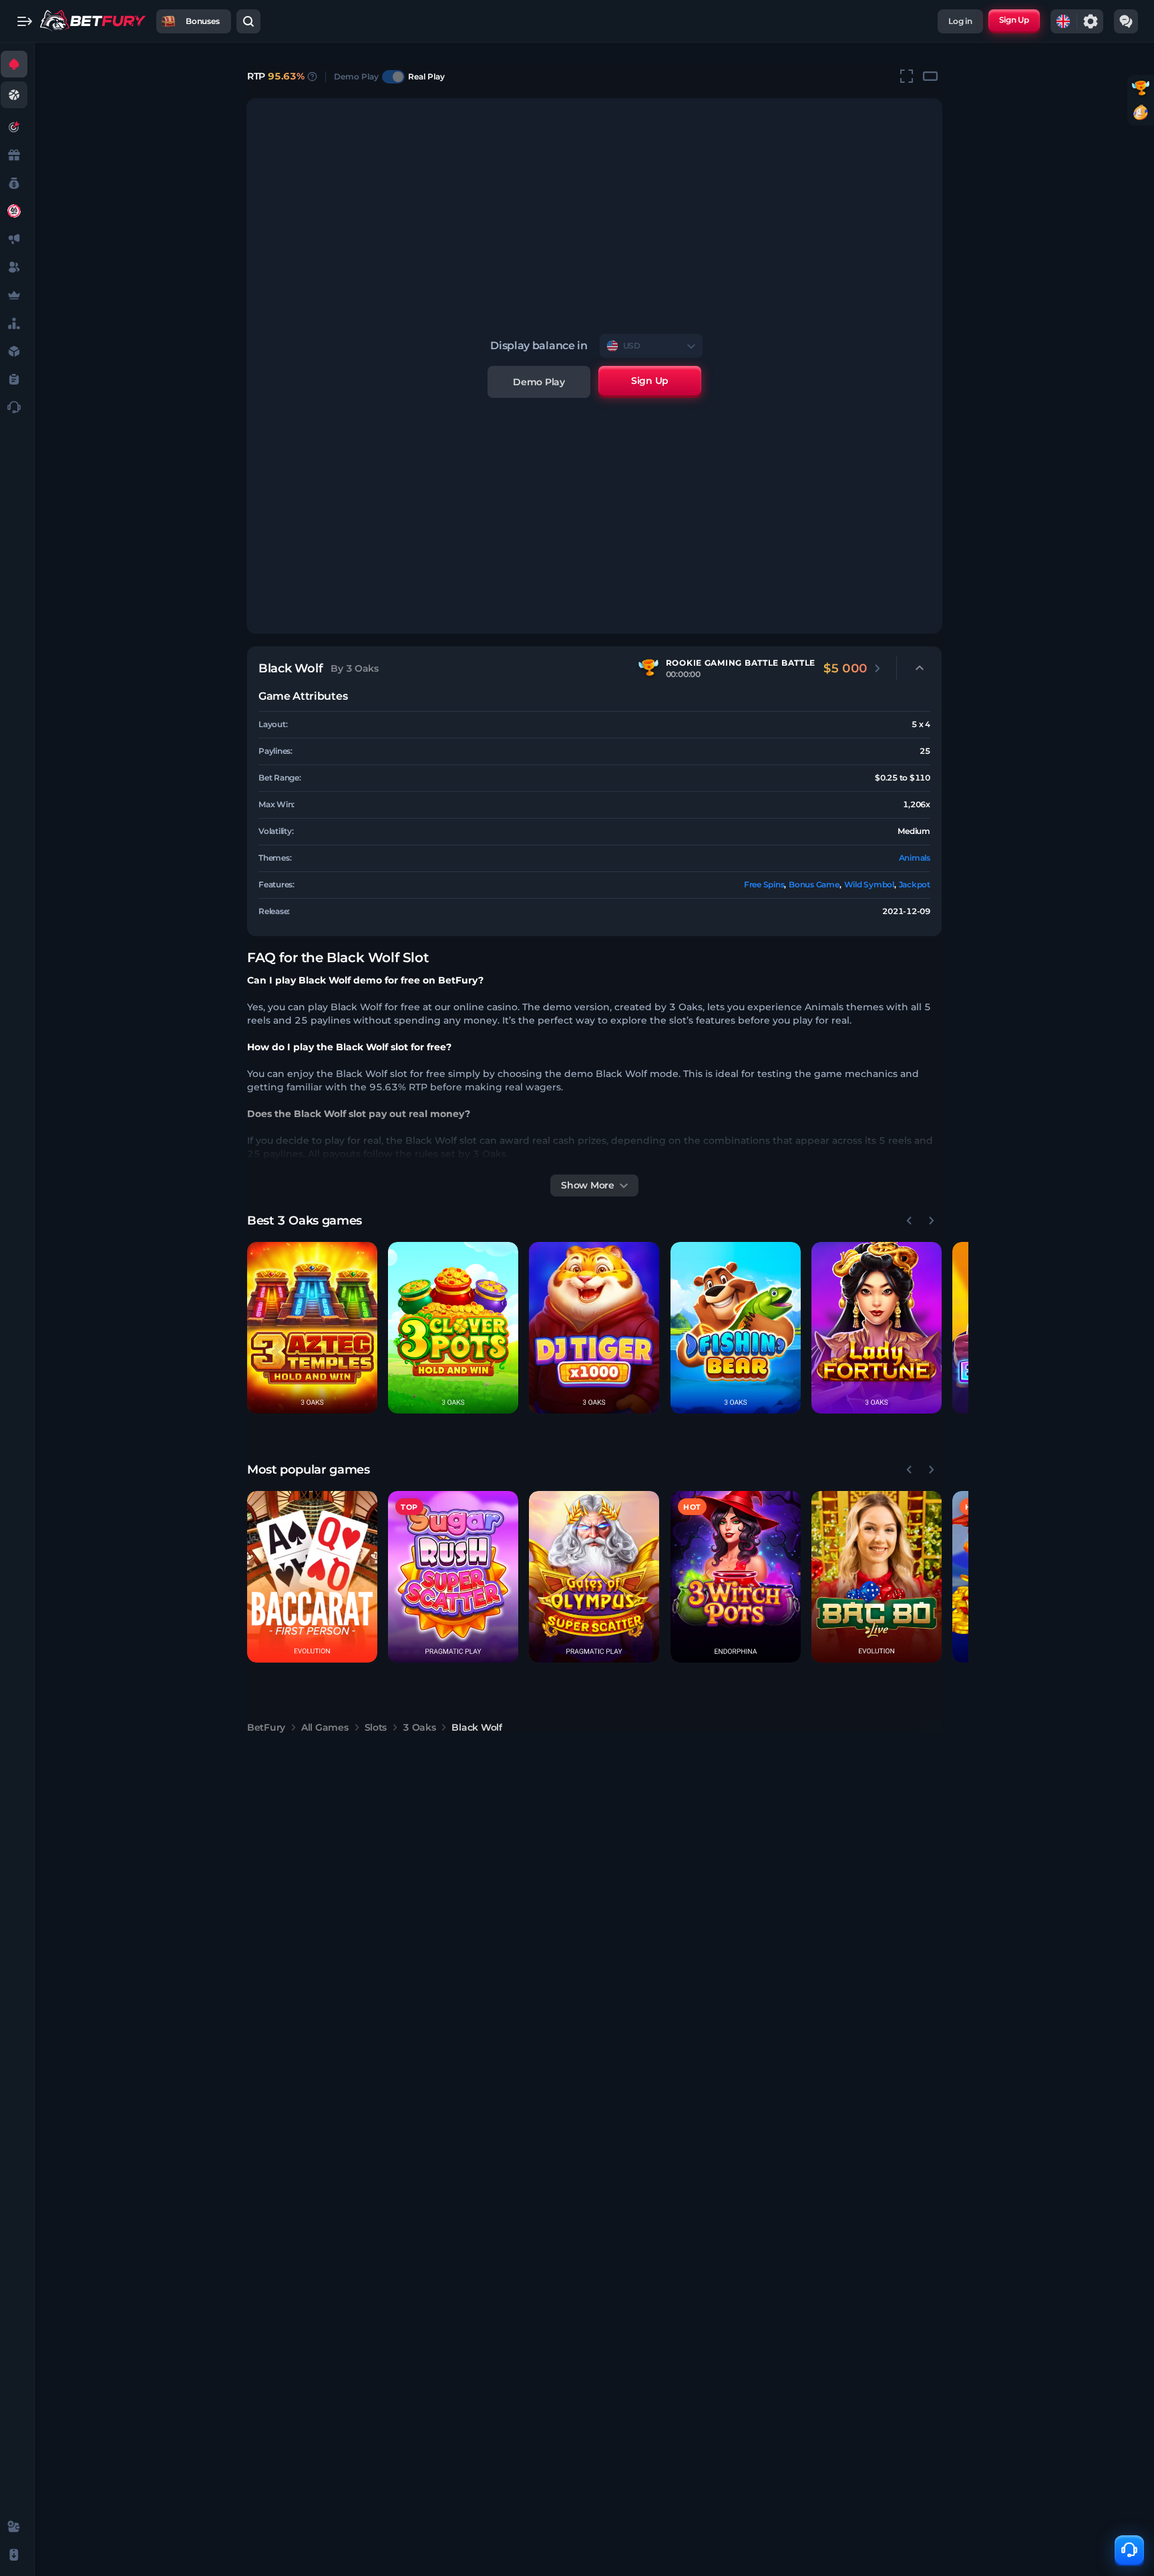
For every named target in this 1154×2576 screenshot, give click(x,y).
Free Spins (764, 884)
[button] (312, 1328)
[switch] (393, 77)
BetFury (266, 1727)
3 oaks (419, 1727)
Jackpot (915, 884)
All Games (325, 1727)
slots (376, 1727)
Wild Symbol (869, 884)
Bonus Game (814, 884)
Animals (915, 858)
